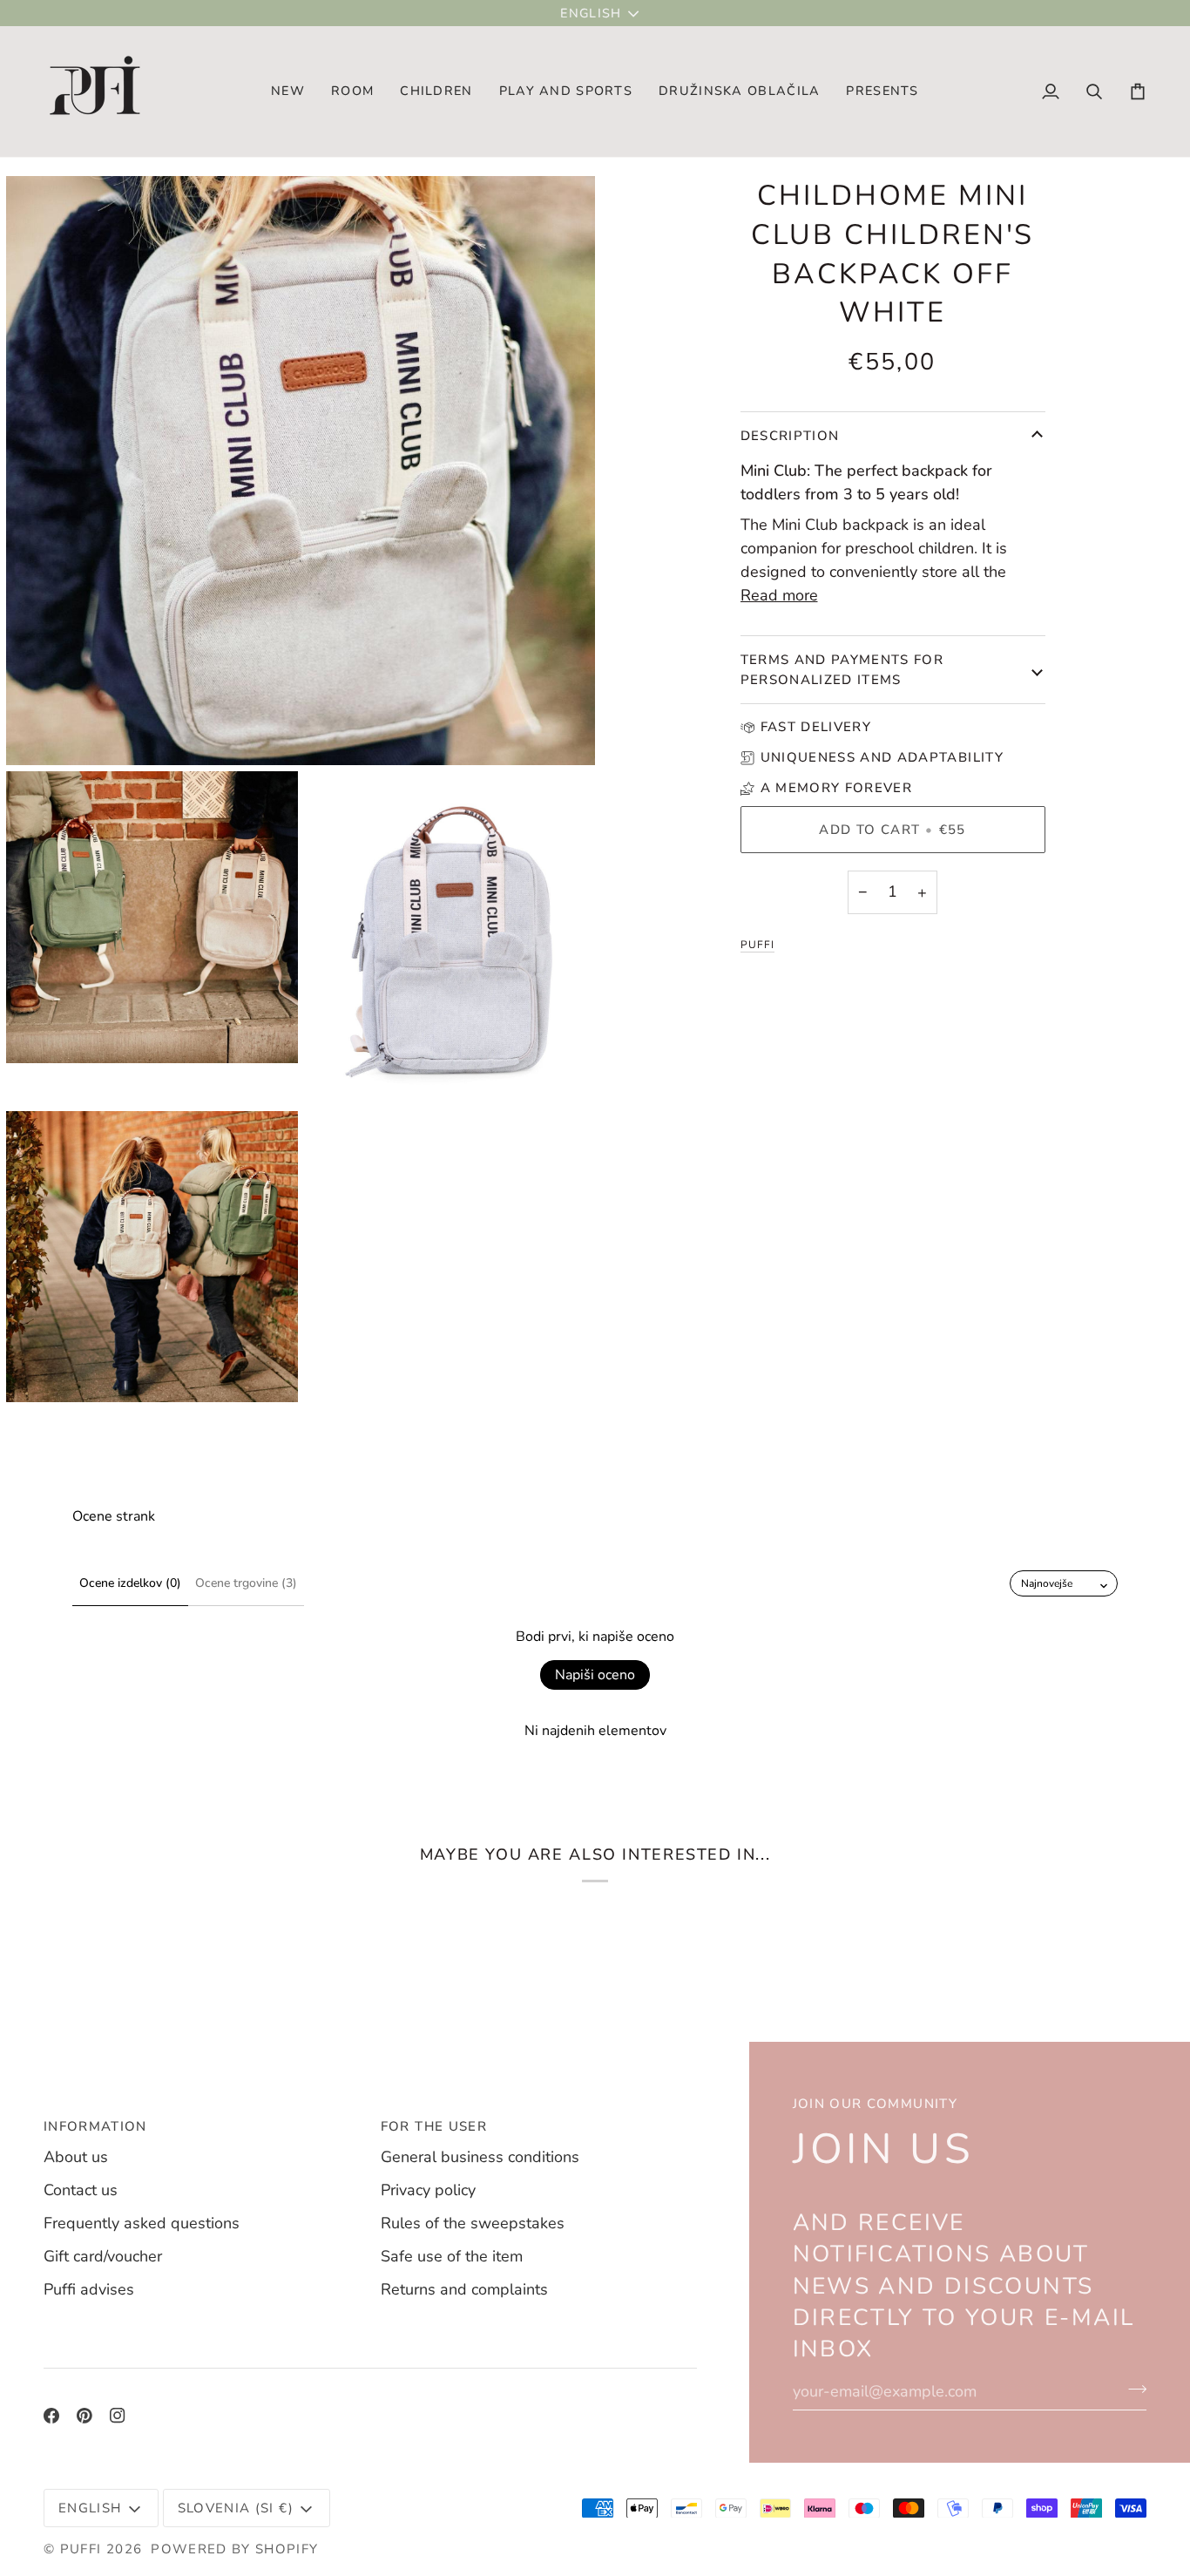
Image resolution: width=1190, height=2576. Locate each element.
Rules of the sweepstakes (473, 2223)
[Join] (1132, 2389)
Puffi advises (89, 2289)
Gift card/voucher (103, 2256)
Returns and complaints (464, 2289)
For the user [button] (434, 2126)
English (591, 13)
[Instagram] (118, 2416)
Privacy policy (428, 2190)
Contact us (81, 2190)
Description (790, 436)
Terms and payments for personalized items (842, 670)
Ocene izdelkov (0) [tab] (130, 1583)
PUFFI (757, 945)
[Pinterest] (85, 2416)
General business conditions (480, 2157)
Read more (779, 595)
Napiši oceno (595, 1675)
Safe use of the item (452, 2256)
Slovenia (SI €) (236, 2508)
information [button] (95, 2126)
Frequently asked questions (142, 2223)
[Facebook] (51, 2416)
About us (76, 2157)
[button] (352, 92)
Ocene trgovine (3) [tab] (246, 1583)
